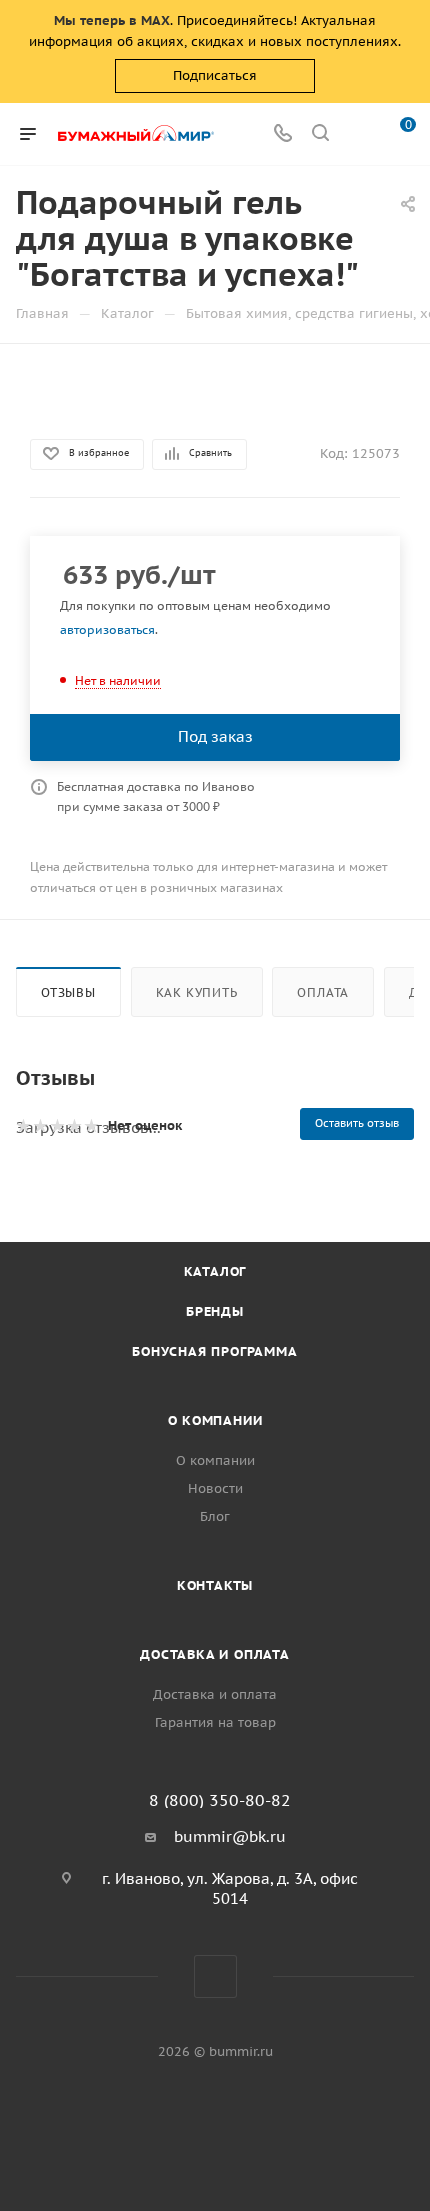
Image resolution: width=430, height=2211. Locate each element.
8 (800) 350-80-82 (220, 1800)
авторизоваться (107, 629)
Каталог (215, 1271)
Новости (215, 1488)
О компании (215, 1420)
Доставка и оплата (215, 1654)
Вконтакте (215, 1976)
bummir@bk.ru (230, 1836)
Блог (215, 1516)
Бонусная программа (214, 1351)
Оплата (323, 992)
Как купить (197, 992)
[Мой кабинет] (358, 134)
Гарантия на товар (215, 1722)
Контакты (215, 1585)
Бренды (215, 1311)
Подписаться (215, 75)
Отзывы (68, 992)
